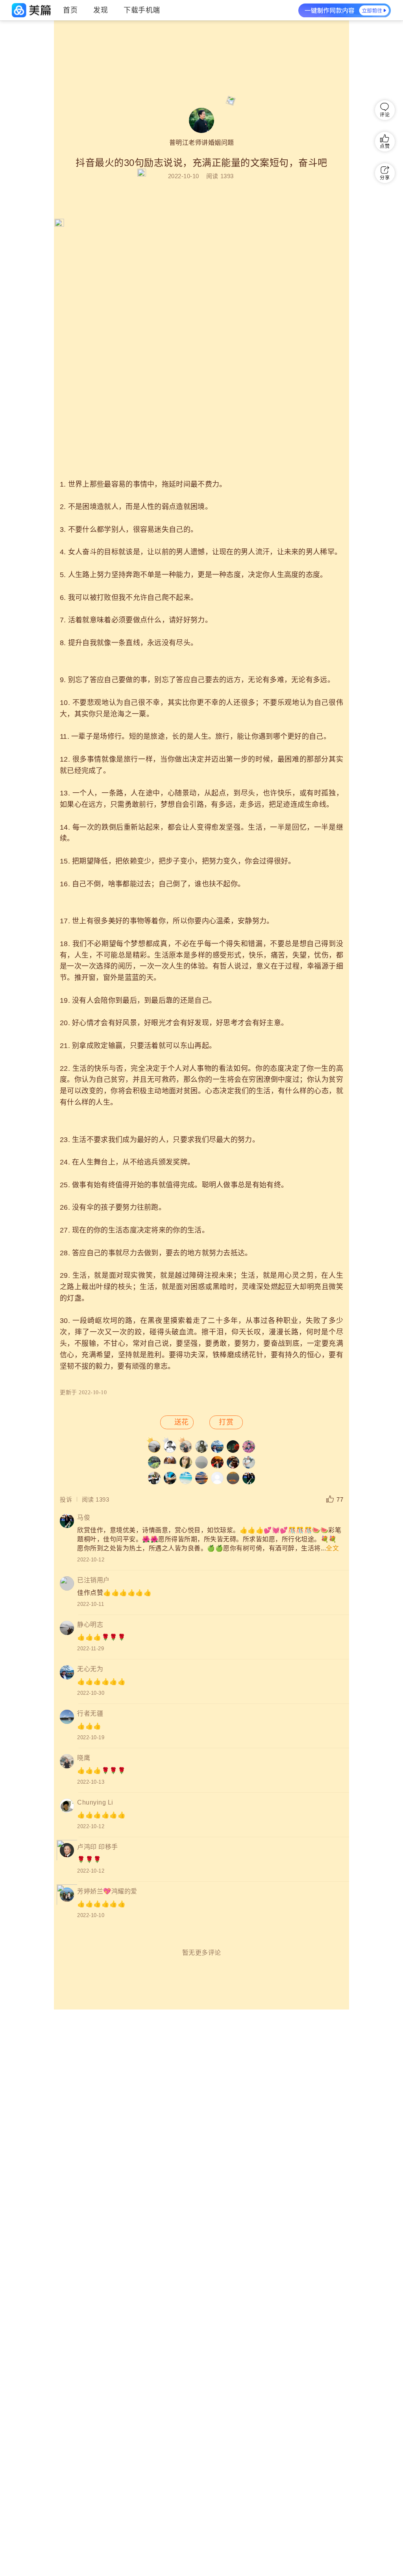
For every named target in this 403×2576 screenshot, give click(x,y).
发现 (101, 10)
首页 (70, 10)
